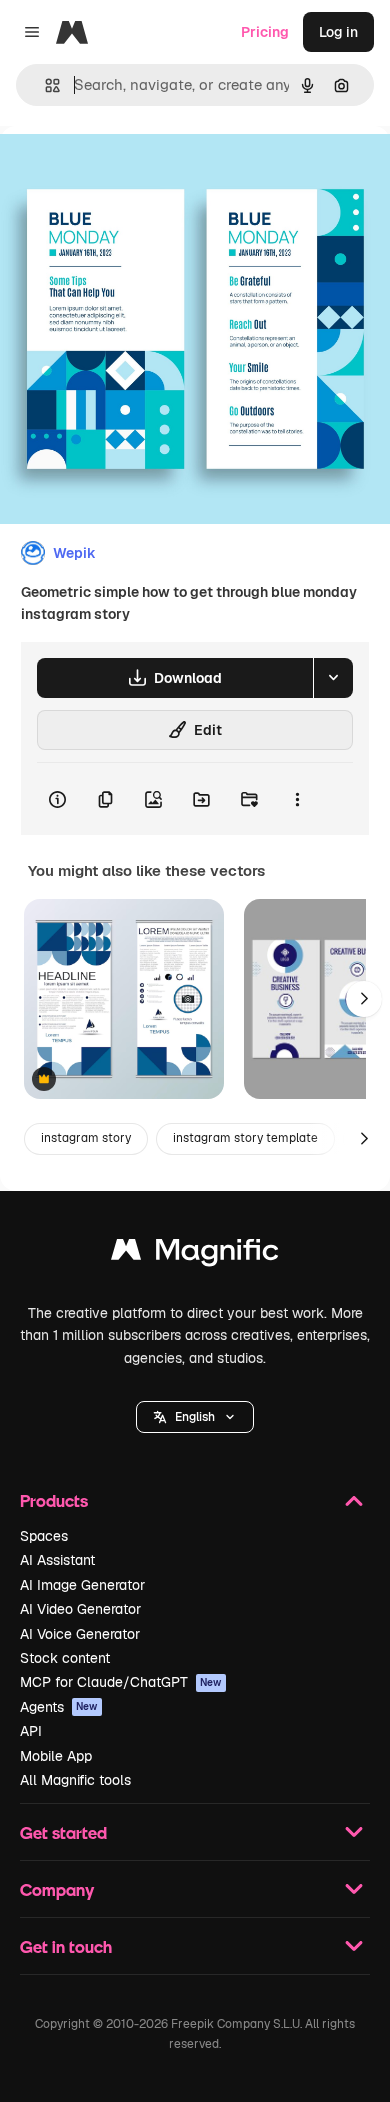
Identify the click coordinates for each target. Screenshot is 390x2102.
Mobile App (56, 1756)
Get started (63, 1832)
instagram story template (245, 1138)
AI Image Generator (82, 1585)
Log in (338, 32)
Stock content (65, 1658)
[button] (195, 1417)
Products (54, 1500)
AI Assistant (57, 1560)
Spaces (44, 1536)
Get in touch (66, 1946)
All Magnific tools (75, 1780)
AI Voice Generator (80, 1634)
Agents (59, 1707)
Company (57, 1889)
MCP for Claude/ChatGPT (121, 1682)
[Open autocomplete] (44, 85)
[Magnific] (195, 1254)
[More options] (297, 799)
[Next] (364, 999)
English (195, 1417)
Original (128, 171)
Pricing (265, 32)
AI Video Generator (80, 1609)
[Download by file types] (333, 678)
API (31, 1731)
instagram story (86, 1138)
